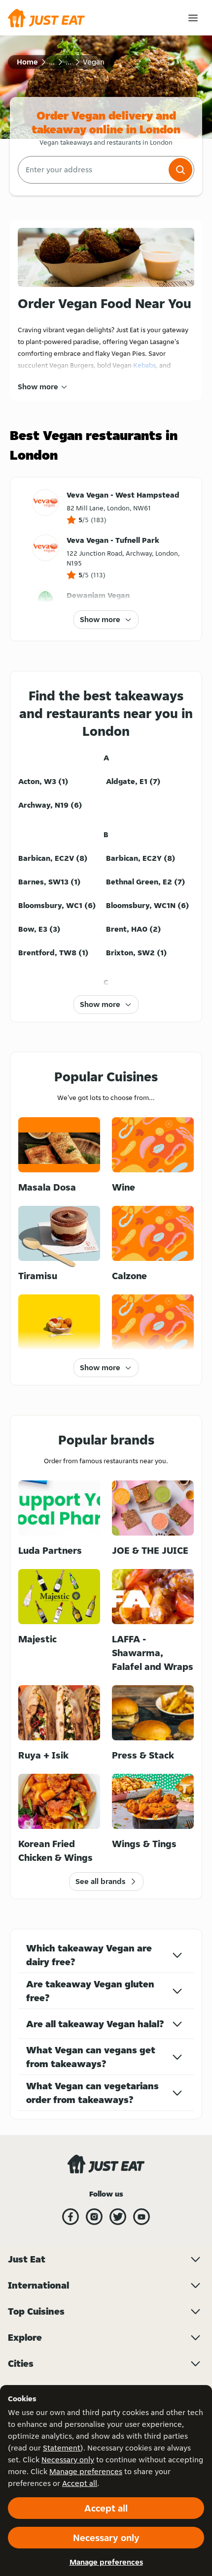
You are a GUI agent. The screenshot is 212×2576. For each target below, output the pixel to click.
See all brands (100, 1881)
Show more (38, 387)
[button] (180, 170)
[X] (118, 2217)
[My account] (193, 18)
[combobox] (92, 170)
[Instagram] (94, 2217)
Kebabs (144, 365)
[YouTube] (141, 2217)
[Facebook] (71, 2217)
